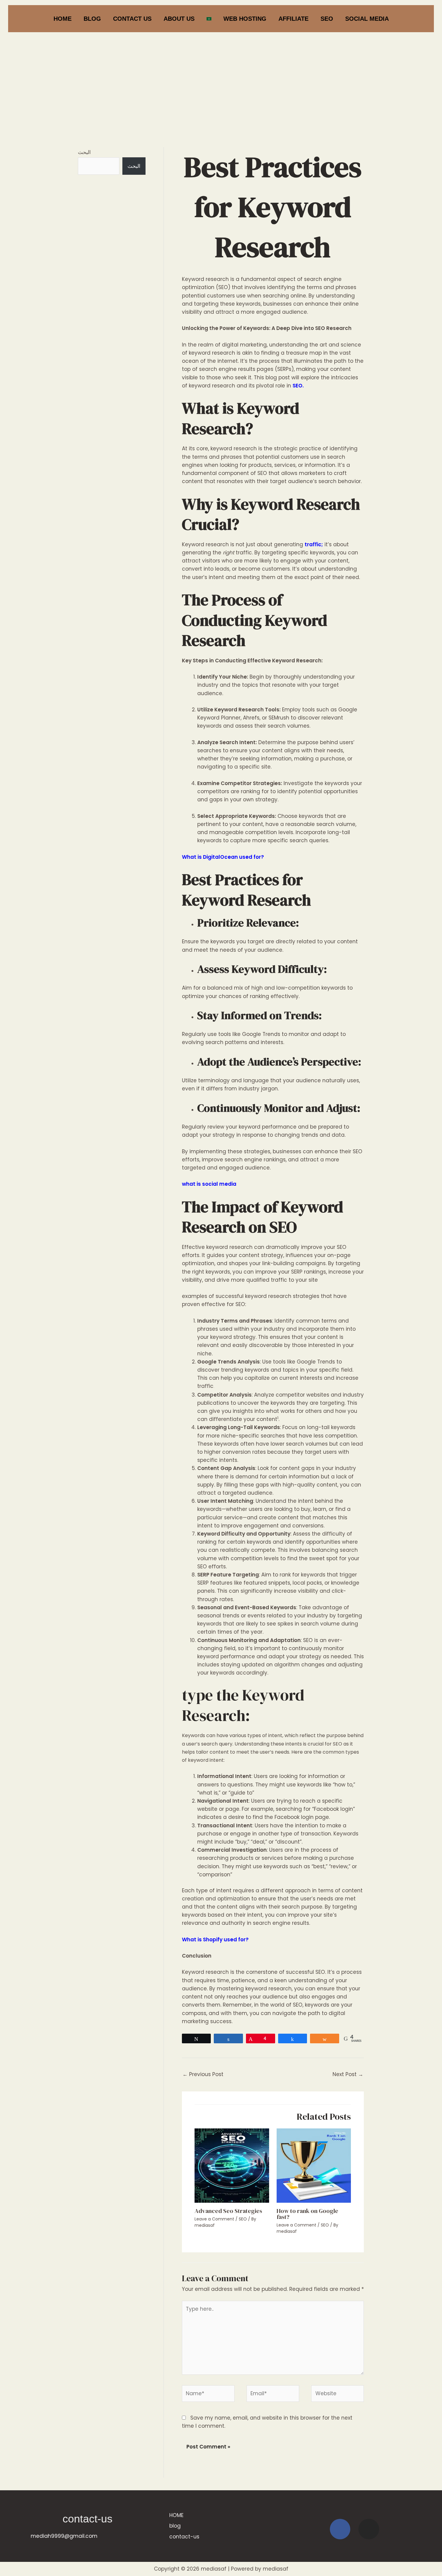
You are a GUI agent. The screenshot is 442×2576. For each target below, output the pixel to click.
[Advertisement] (221, 79)
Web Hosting (245, 19)
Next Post (348, 2074)
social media (367, 19)
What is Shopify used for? (215, 1940)
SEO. (298, 386)
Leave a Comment (214, 2219)
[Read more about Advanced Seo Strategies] (232, 2165)
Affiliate (293, 19)
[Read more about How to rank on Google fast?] (314, 2165)
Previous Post (203, 2074)
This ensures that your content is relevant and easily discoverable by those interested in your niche (276, 1345)
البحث (84, 152)
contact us (132, 19)
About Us (179, 19)
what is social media (209, 1184)
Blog (92, 19)
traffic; (314, 544)
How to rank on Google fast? (307, 2214)
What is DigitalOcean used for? (223, 857)
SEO (327, 19)
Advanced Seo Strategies (228, 2211)
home (63, 19)
